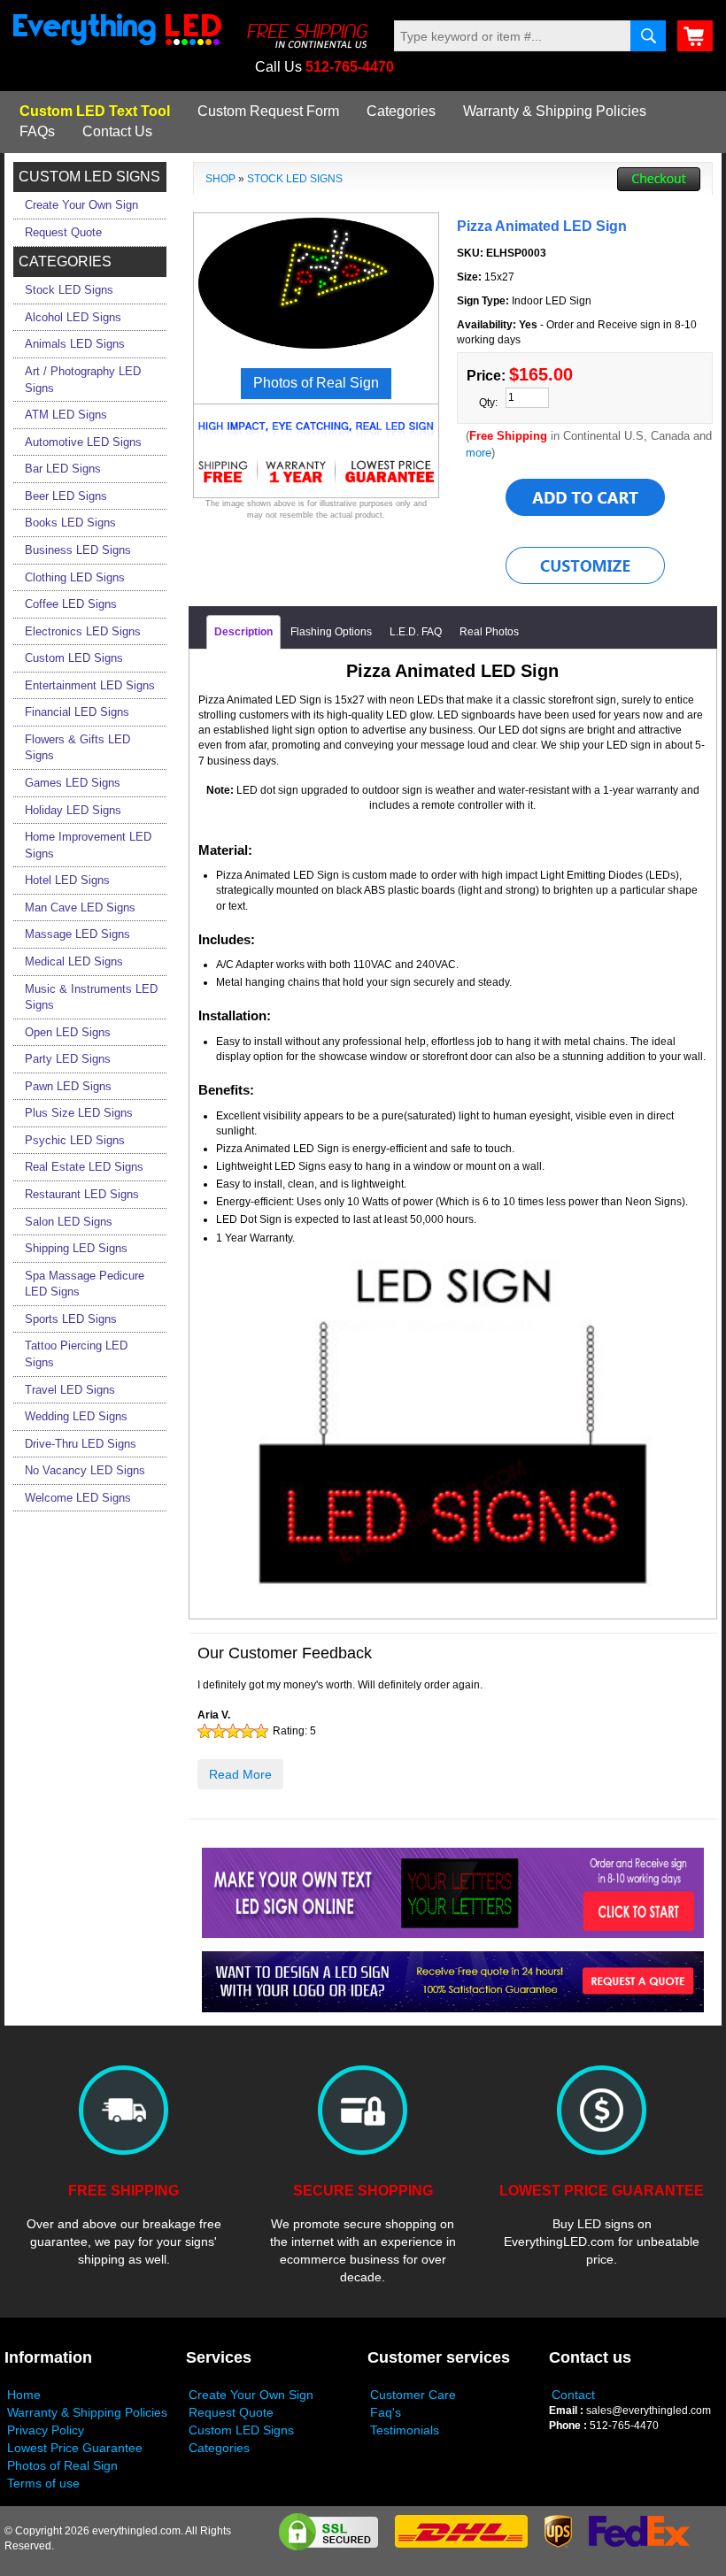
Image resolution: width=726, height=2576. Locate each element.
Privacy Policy (46, 2430)
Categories (401, 111)
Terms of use (43, 2483)
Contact (573, 2395)
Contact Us (117, 131)
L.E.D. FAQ (416, 632)
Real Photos (489, 632)
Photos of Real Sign (62, 2465)
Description (243, 632)
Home (24, 2395)
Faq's (386, 2412)
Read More (240, 1774)
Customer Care (413, 2395)
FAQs (37, 131)
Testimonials (405, 2430)
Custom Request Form (268, 111)
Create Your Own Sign (251, 2395)
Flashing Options (331, 632)
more (479, 453)
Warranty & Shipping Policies (555, 111)
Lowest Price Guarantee (75, 2448)
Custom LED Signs (241, 2430)
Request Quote (231, 2412)
